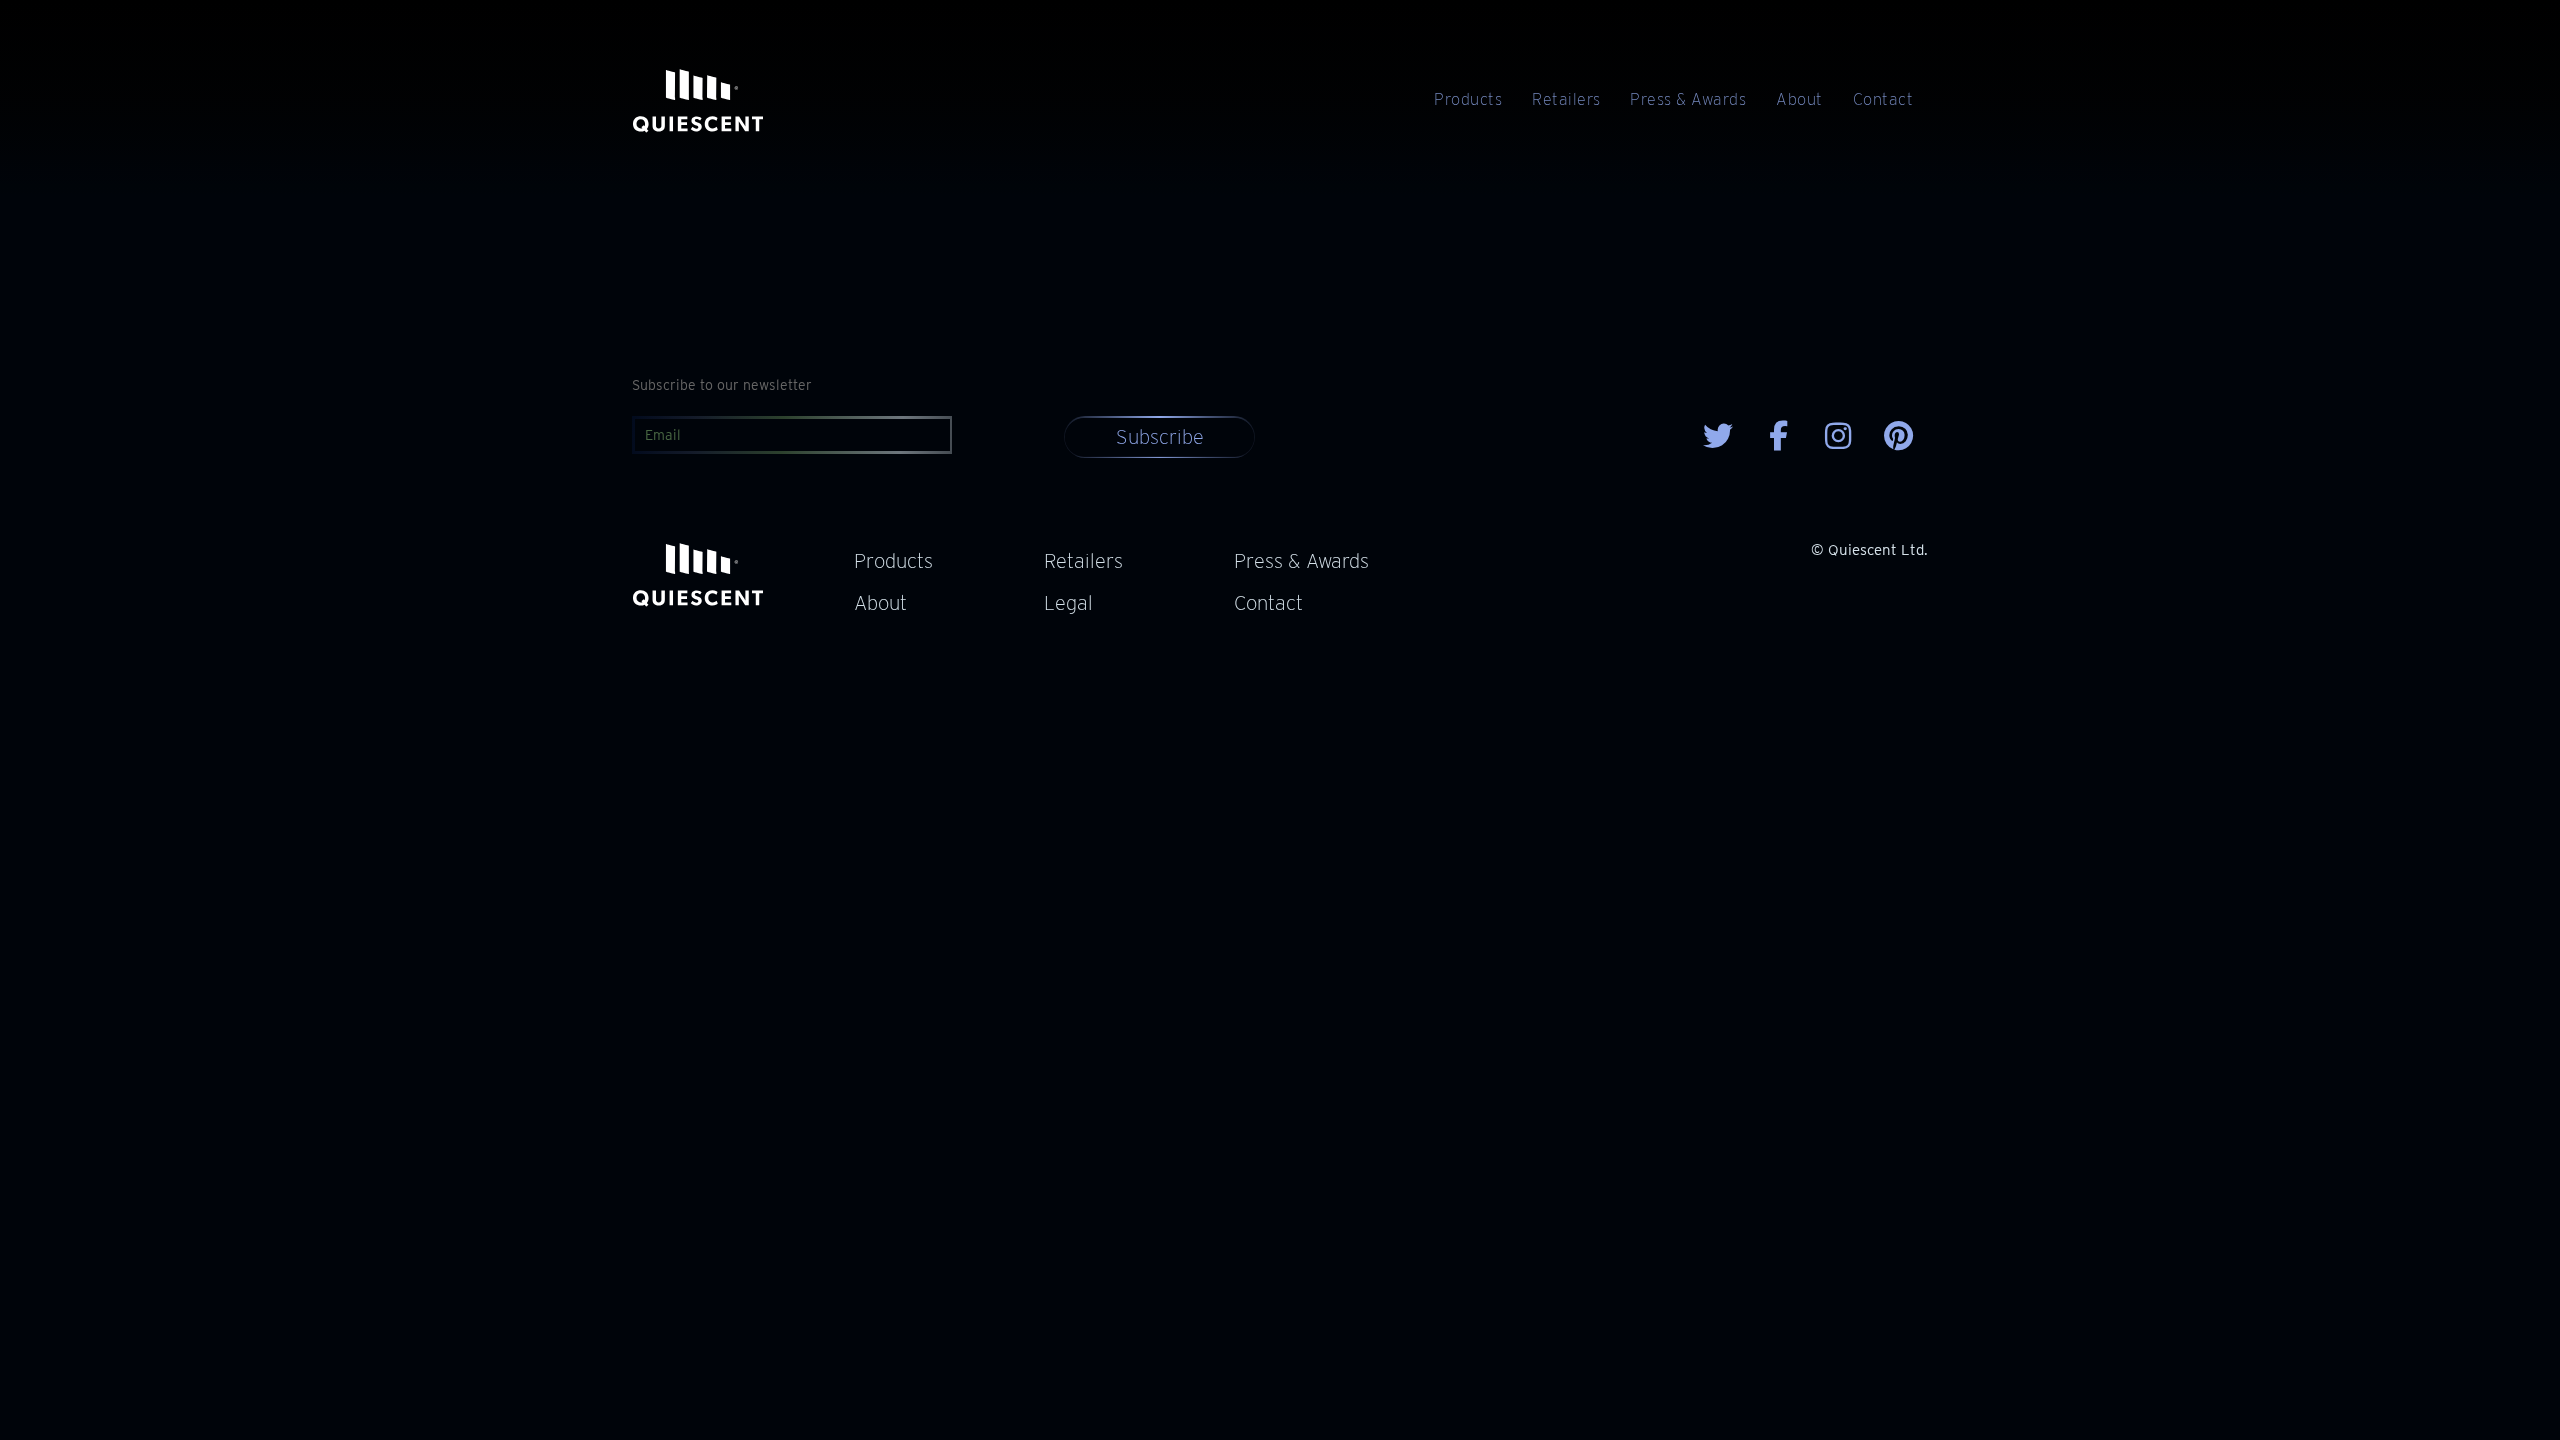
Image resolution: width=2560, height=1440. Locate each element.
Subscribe (1160, 437)
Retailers (1566, 99)
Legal (1068, 603)
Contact (1883, 99)
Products (1468, 99)
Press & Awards (1688, 99)
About (1799, 99)
